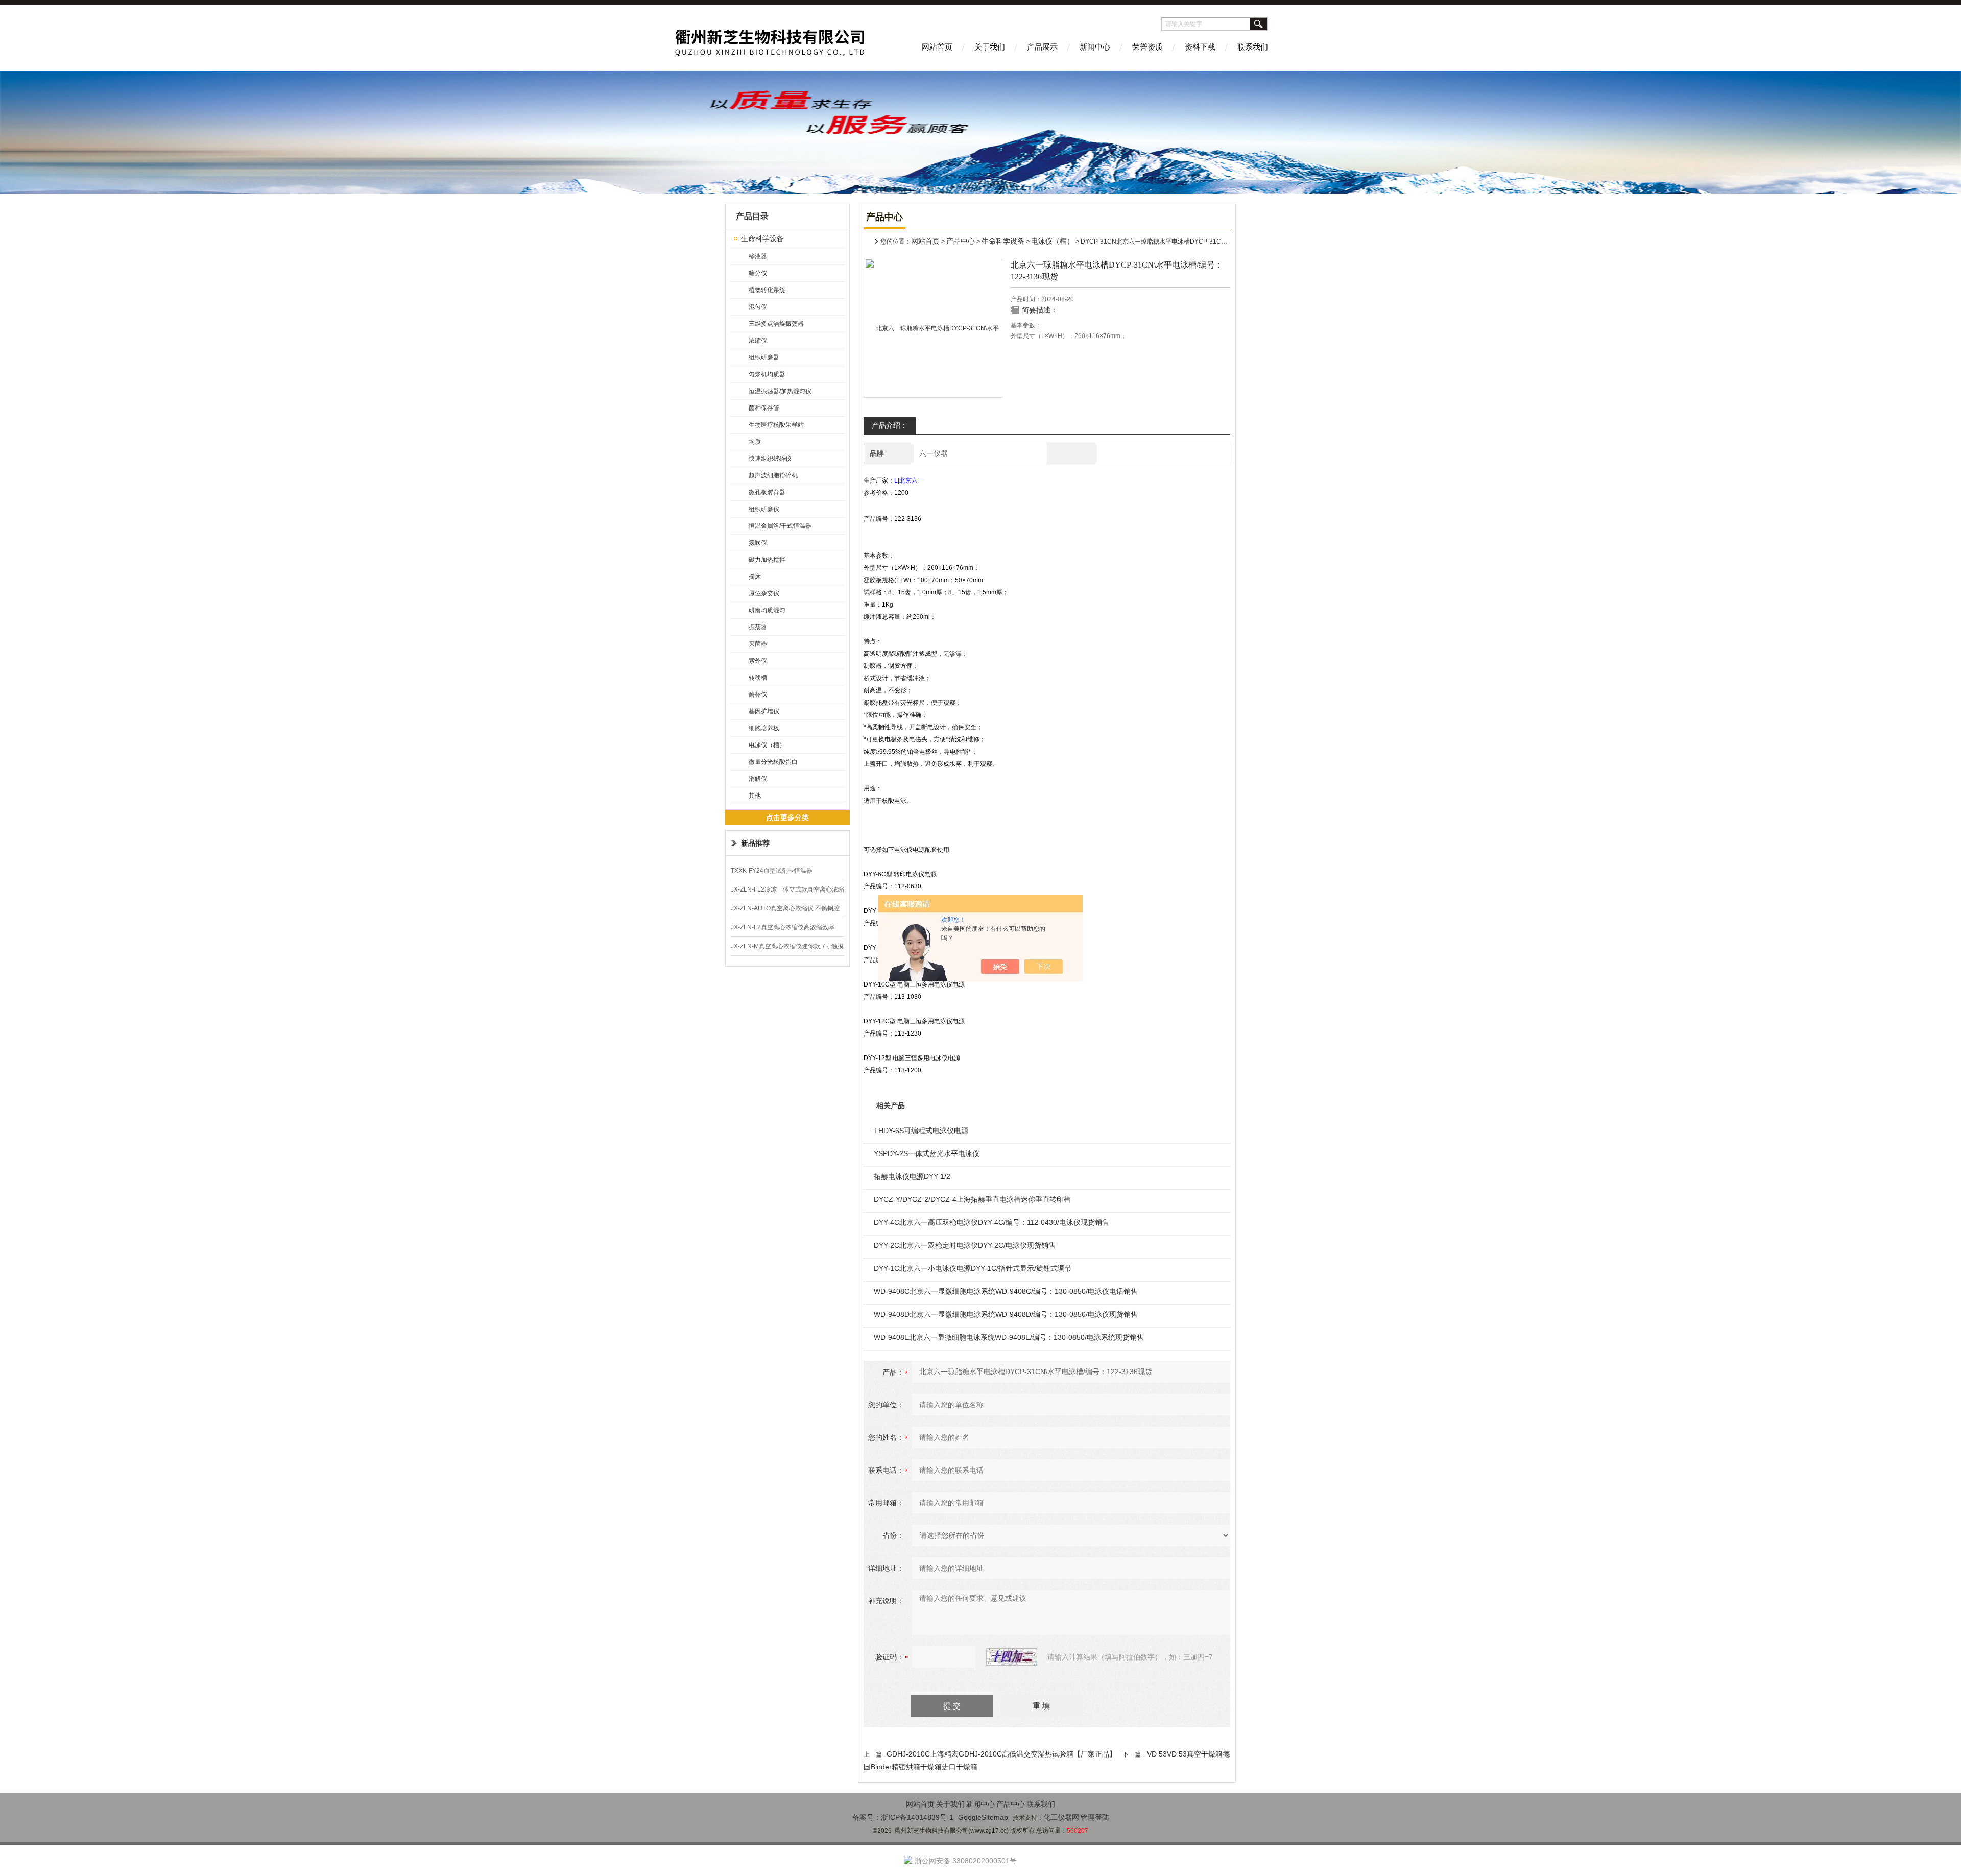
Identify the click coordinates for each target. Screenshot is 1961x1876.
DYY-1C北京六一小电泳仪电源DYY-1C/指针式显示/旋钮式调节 (973, 1268)
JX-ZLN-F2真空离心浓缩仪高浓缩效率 (783, 927)
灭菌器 (758, 644)
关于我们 (990, 47)
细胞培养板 (764, 728)
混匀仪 (758, 307)
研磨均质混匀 (767, 610)
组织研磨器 (764, 357)
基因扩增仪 (764, 711)
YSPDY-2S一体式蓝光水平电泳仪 (927, 1153)
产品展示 (1042, 47)
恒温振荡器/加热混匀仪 (780, 391)
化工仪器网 (1061, 1817)
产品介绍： (890, 425)
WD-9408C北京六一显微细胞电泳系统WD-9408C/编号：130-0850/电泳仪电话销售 (1006, 1291)
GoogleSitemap (983, 1817)
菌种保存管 (764, 408)
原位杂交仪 (764, 593)
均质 (755, 442)
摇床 (755, 576)
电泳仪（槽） (767, 745)
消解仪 (758, 779)
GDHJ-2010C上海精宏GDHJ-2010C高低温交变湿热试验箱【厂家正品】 (1001, 1754)
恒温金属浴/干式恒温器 (780, 526)
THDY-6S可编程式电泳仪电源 (921, 1131)
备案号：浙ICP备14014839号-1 (903, 1817)
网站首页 (937, 47)
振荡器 (758, 627)
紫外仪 (758, 661)
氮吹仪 (758, 543)
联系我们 (1253, 47)
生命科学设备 (762, 238)
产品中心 (961, 241)
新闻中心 (1095, 47)
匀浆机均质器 (767, 374)
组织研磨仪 (764, 509)
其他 (755, 796)
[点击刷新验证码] (1012, 1657)
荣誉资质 (1147, 47)
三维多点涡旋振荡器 (776, 324)
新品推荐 (755, 843)
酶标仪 (758, 694)
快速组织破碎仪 (770, 459)
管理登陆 (1095, 1817)
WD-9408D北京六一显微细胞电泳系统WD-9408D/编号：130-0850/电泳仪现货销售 (1006, 1314)
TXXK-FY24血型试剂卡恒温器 (772, 871)
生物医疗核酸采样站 (776, 425)
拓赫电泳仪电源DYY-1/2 (912, 1176)
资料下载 (1200, 47)
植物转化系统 (767, 290)
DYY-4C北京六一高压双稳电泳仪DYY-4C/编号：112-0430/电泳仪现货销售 (991, 1222)
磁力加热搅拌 (767, 560)
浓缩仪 (758, 341)
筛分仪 (758, 273)
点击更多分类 (787, 817)
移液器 (758, 256)
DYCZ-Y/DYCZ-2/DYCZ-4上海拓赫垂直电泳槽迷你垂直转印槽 (972, 1199)
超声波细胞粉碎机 (773, 475)
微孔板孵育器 (767, 492)
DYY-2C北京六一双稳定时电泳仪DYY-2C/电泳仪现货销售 (965, 1245)
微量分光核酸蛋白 (773, 762)
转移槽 (758, 678)
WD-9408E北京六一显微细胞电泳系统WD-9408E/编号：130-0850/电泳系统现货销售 (1009, 1337)
